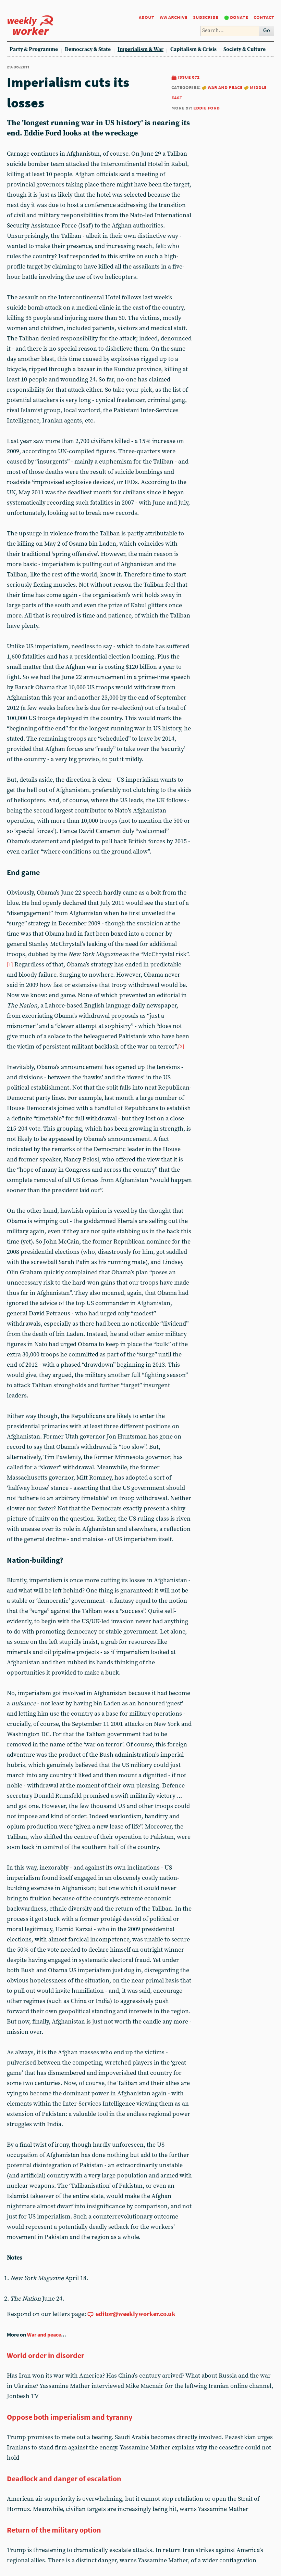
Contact (264, 17)
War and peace (225, 87)
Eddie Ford (206, 108)
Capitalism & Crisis (193, 49)
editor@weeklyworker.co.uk (136, 2314)
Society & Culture (245, 49)
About (146, 17)
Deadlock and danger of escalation (64, 2479)
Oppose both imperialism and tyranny (70, 2417)
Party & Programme (34, 49)
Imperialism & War (140, 49)
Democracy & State (88, 49)
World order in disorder (46, 2355)
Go (267, 31)
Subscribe (206, 17)
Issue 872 (188, 77)
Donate (239, 17)
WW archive (174, 17)
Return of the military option (54, 2530)
